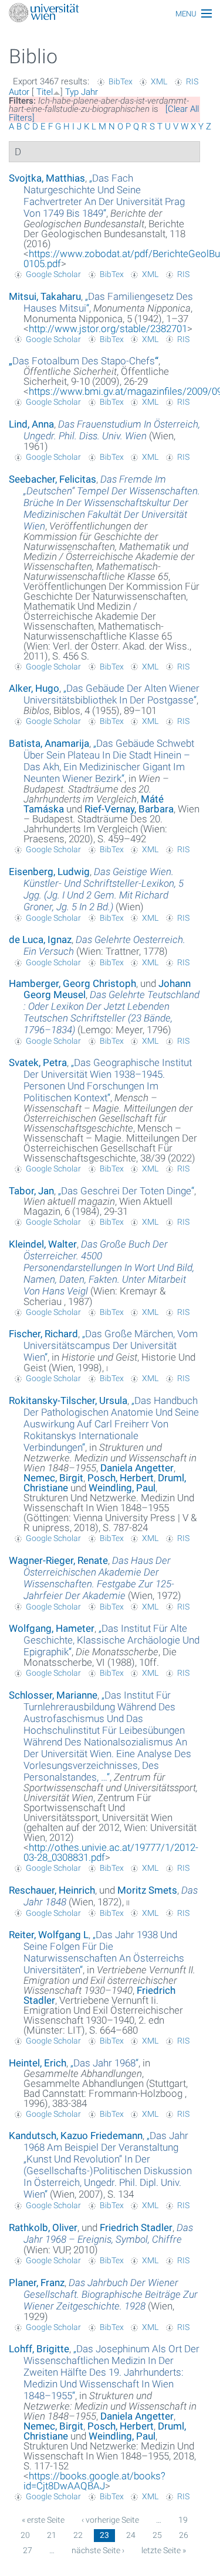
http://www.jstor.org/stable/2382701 (108, 329)
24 (131, 2535)
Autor (19, 92)
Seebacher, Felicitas (53, 479)
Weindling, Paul (122, 1488)
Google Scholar (53, 274)
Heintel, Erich (38, 2063)
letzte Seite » (164, 2550)
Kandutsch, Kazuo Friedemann (76, 2136)
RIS (192, 81)
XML (159, 81)
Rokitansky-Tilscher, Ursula (68, 1400)
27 (28, 2550)
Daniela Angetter (137, 1468)
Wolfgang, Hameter (52, 1628)
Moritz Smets (147, 1890)
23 (104, 2535)
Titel (45, 92)
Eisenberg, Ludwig (49, 872)
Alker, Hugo (34, 688)
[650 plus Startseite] (110, 14)
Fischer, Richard (43, 1334)
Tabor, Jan (31, 1191)
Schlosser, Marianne (53, 1695)
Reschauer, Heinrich (52, 1890)
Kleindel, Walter (43, 1244)
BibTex (121, 81)
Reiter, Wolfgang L (49, 1935)
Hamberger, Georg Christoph (72, 983)
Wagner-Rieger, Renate (58, 1560)
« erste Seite (43, 2520)
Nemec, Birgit (53, 1478)
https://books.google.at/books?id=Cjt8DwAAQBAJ (94, 2481)
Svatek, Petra (38, 1062)
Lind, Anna (31, 424)
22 (78, 2535)
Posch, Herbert (121, 1478)
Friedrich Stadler (136, 2227)
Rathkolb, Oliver (43, 2227)
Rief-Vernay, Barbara (129, 809)
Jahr (89, 92)
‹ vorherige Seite (110, 2520)
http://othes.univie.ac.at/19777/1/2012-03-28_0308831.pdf (111, 1852)
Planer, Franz (37, 2283)
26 (184, 2535)
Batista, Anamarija (49, 743)
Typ (72, 92)
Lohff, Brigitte (39, 2349)
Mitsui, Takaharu (45, 296)
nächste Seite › (98, 2550)
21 (52, 2535)
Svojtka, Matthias (47, 178)
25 (157, 2535)
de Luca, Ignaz (40, 939)
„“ (104, 196)
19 (183, 2520)
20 (25, 2535)
